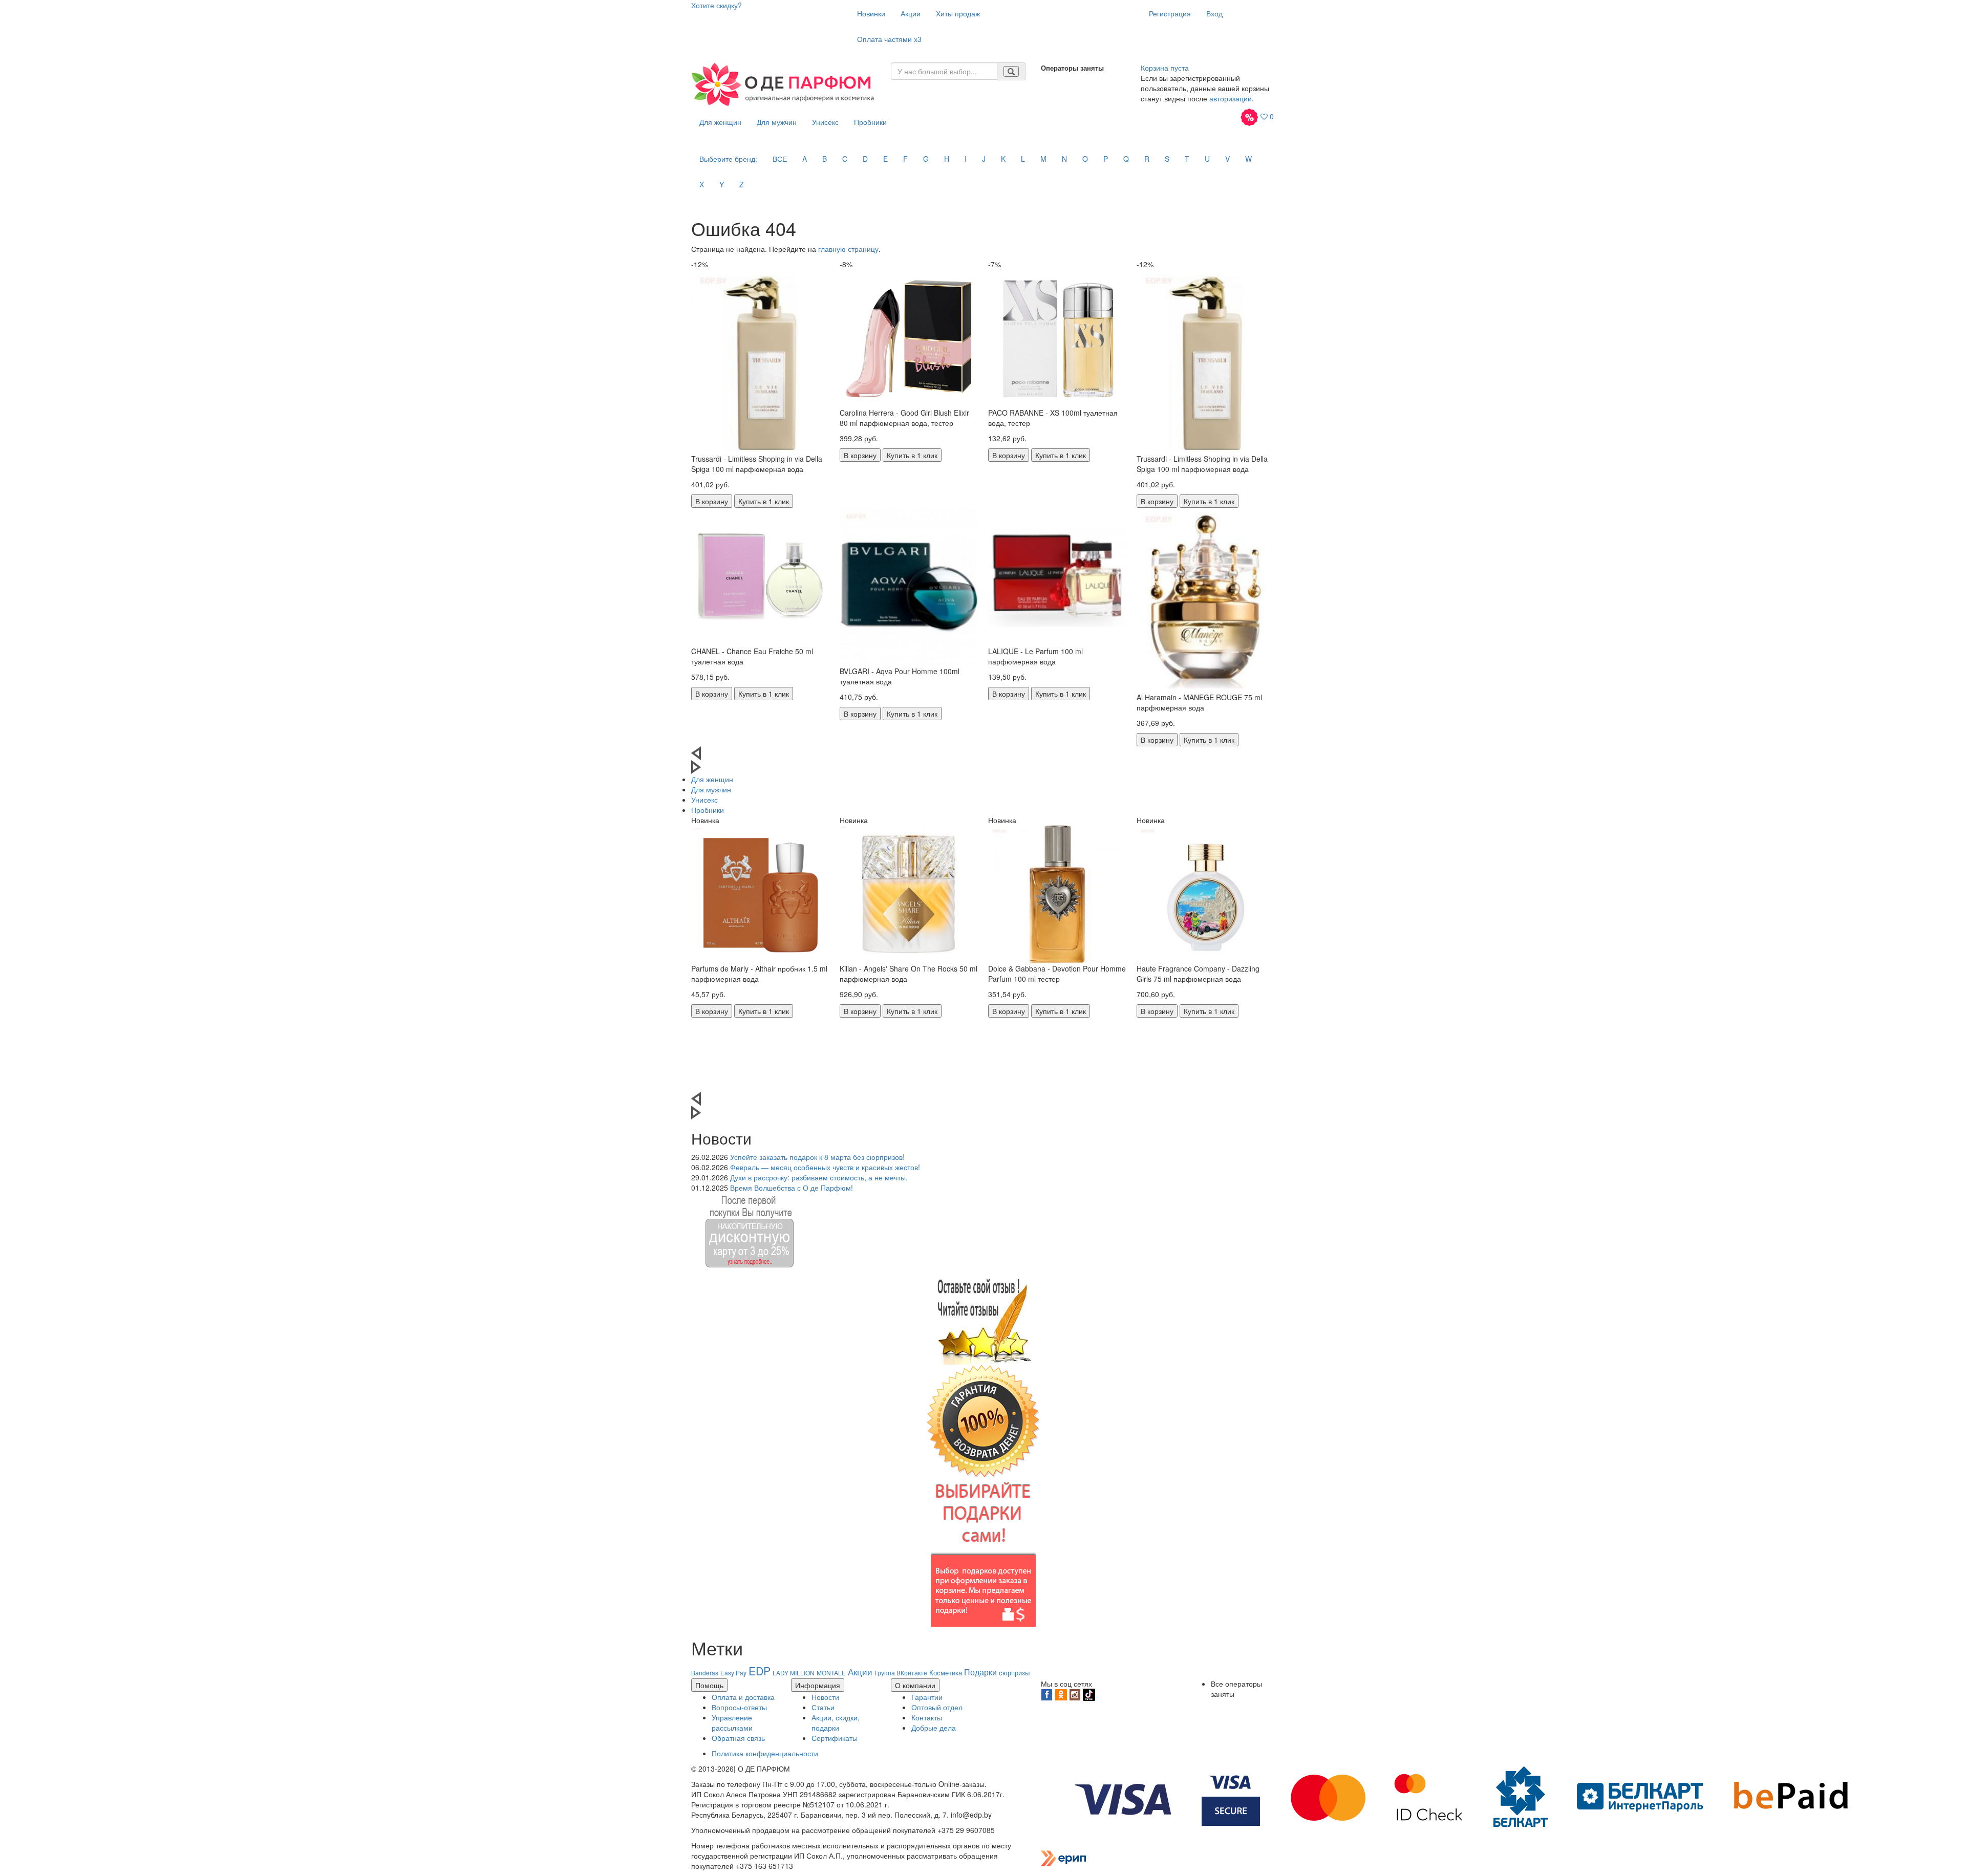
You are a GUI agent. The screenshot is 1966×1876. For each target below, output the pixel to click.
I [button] (966, 159)
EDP (760, 1671)
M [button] (1043, 159)
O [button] (1085, 159)
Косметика (946, 1673)
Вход (1214, 13)
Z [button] (742, 184)
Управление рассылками (732, 1722)
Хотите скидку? (717, 5)
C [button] (845, 159)
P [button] (1106, 159)
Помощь (709, 1685)
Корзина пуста (1165, 68)
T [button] (1187, 159)
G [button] (926, 159)
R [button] (1147, 159)
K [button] (1003, 159)
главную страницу (848, 249)
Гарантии (927, 1697)
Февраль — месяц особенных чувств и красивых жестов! (825, 1167)
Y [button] (722, 184)
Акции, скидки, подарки (836, 1722)
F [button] (905, 159)
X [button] (702, 184)
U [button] (1207, 159)
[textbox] (944, 71)
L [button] (1023, 159)
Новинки (871, 13)
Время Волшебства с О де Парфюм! (792, 1188)
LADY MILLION (794, 1673)
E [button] (885, 159)
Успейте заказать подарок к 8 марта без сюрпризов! (817, 1157)
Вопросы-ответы (739, 1707)
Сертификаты (835, 1738)
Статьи (823, 1707)
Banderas (705, 1673)
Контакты (927, 1717)
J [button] (984, 159)
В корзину (712, 501)
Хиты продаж (958, 13)
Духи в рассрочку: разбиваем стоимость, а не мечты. (819, 1177)
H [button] (947, 159)
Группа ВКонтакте (901, 1673)
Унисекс (825, 122)
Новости (825, 1697)
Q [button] (1126, 159)
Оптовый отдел (937, 1707)
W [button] (1248, 159)
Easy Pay (733, 1673)
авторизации (1231, 98)
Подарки (980, 1672)
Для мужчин (777, 122)
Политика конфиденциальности (765, 1753)
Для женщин (720, 122)
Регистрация (1170, 13)
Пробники (870, 122)
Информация (818, 1685)
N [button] (1064, 159)
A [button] (805, 159)
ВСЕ (780, 159)
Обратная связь (738, 1738)
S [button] (1167, 159)
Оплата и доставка (743, 1697)
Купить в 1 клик (764, 501)
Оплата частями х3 (889, 39)
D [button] (865, 159)
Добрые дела (934, 1728)
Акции (911, 13)
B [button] (825, 159)
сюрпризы (1014, 1673)
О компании (915, 1685)
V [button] (1227, 159)
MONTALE (831, 1673)
